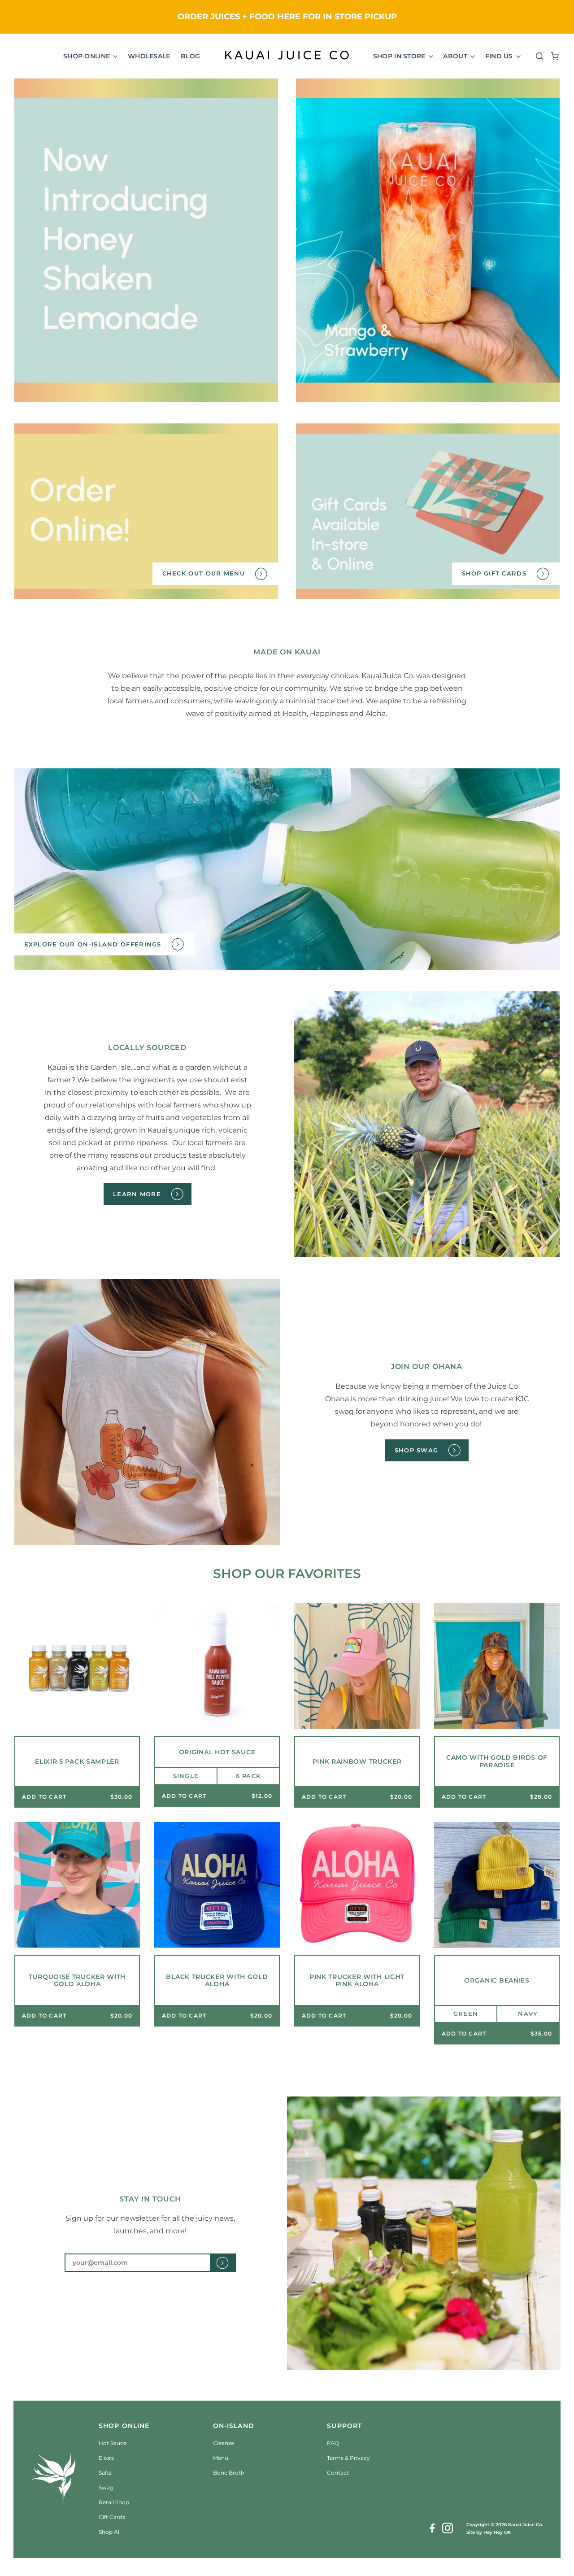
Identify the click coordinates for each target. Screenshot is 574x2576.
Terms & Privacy (348, 2458)
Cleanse (224, 2443)
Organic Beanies (497, 1981)
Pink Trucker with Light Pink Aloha (357, 1981)
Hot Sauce (113, 2443)
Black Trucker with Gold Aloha (217, 1981)
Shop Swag (417, 1450)
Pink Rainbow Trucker (357, 1762)
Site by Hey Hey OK (489, 2532)
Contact (338, 2473)
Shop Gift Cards (494, 573)
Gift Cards (112, 2517)
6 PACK (248, 1776)
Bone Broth (229, 2473)
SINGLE (186, 1776)
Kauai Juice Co (525, 2525)
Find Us (500, 56)
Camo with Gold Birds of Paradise (497, 1761)
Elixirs (106, 2458)
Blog (190, 56)
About (456, 56)
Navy (528, 2014)
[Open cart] (552, 56)
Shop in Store (400, 56)
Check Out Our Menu (204, 573)
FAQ (333, 2443)
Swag (106, 2487)
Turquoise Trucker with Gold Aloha (77, 1981)
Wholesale (149, 56)
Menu (221, 2458)
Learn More (137, 1194)
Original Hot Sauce (217, 1752)
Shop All (110, 2532)
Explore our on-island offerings (93, 944)
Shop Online (87, 56)
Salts (105, 2473)
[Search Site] (537, 56)
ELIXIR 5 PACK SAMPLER (77, 1762)
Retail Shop (114, 2502)
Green (466, 2014)
